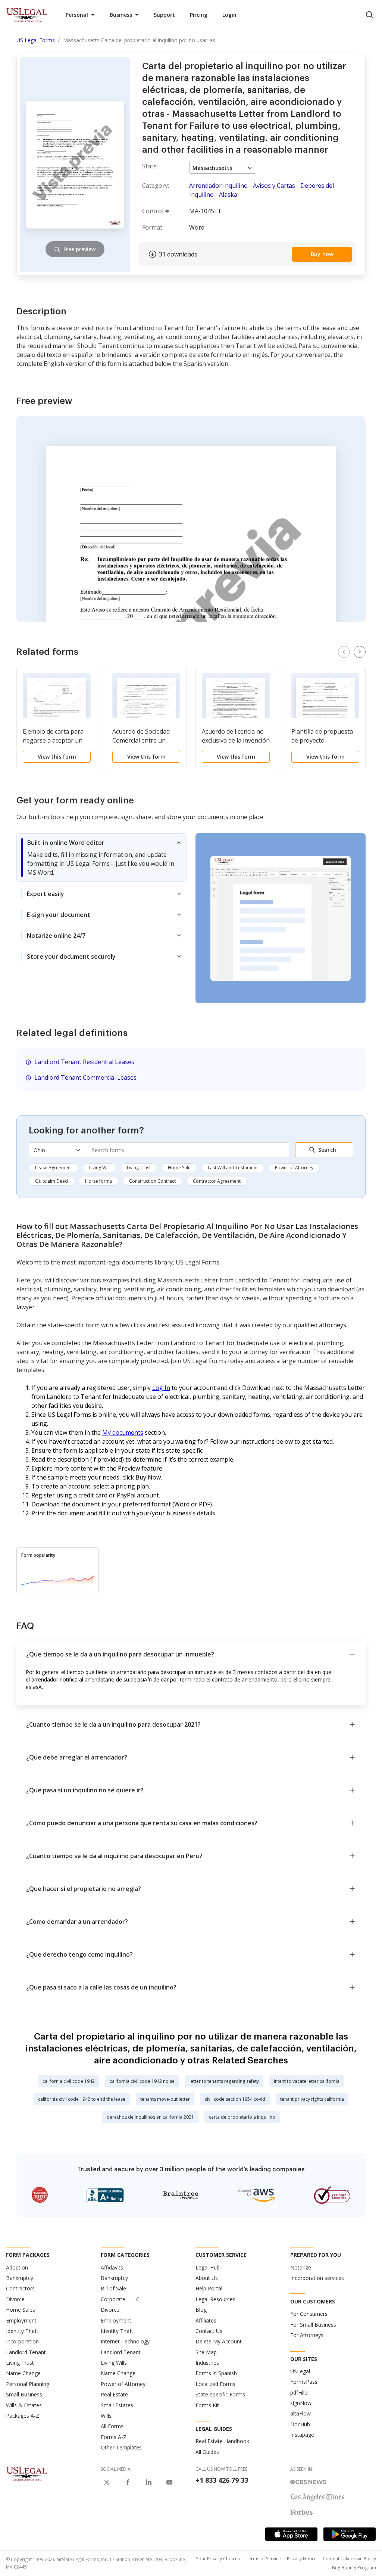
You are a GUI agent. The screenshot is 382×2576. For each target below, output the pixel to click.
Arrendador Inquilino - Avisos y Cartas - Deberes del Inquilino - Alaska (262, 190)
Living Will (99, 1168)
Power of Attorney (294, 1168)
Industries (207, 2363)
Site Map (206, 2352)
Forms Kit (207, 2405)
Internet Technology (125, 2341)
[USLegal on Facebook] (128, 2482)
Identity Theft (22, 2331)
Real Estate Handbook (222, 2441)
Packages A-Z (23, 2416)
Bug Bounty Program (354, 2568)
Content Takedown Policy (349, 2559)
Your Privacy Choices (218, 2559)
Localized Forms (215, 2384)
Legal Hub (208, 2267)
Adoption (17, 2267)
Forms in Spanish (216, 2373)
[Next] (360, 652)
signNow (301, 2403)
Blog (201, 2310)
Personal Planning (28, 2384)
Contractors (20, 2288)
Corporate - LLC (120, 2299)
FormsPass (304, 2382)
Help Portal (209, 2288)
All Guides (207, 2452)
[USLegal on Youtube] (169, 2482)
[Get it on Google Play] (350, 2534)
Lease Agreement (54, 1168)
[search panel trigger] (370, 15)
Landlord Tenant (26, 2352)
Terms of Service (263, 2559)
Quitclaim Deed (51, 1181)
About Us (207, 2278)
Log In (161, 1388)
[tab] (101, 858)
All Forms (112, 2426)
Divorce (15, 2299)
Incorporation (22, 2341)
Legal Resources (215, 2299)
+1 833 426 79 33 (222, 2480)
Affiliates (206, 2320)
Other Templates (121, 2447)
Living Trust (139, 1168)
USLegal (300, 2371)
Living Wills (114, 2363)
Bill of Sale (113, 2288)
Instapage (302, 2435)
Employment (21, 2320)
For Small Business (313, 2325)
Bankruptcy (20, 2278)
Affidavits (112, 2267)
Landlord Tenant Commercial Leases (85, 1077)
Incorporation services (317, 2278)
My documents (123, 1432)
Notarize (301, 2267)
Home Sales (21, 2310)
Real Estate (114, 2394)
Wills (106, 2416)
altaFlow (300, 2413)
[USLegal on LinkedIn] (148, 2482)
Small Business (24, 2394)
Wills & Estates (24, 2405)
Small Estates (117, 2405)
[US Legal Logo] (27, 2473)
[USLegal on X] (107, 2482)
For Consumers (309, 2314)
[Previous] (344, 652)
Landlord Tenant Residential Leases (84, 1062)
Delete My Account (219, 2341)
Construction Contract (152, 1181)
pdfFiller (300, 2393)
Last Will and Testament (233, 1168)
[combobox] (187, 1150)
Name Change (23, 2373)
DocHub (300, 2424)
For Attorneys (307, 2335)
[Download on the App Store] (291, 2534)
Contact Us (209, 2331)
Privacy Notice (302, 2559)
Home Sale (179, 1168)
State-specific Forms (220, 2394)
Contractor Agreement (217, 1181)
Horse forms (98, 1181)
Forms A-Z (114, 2437)
